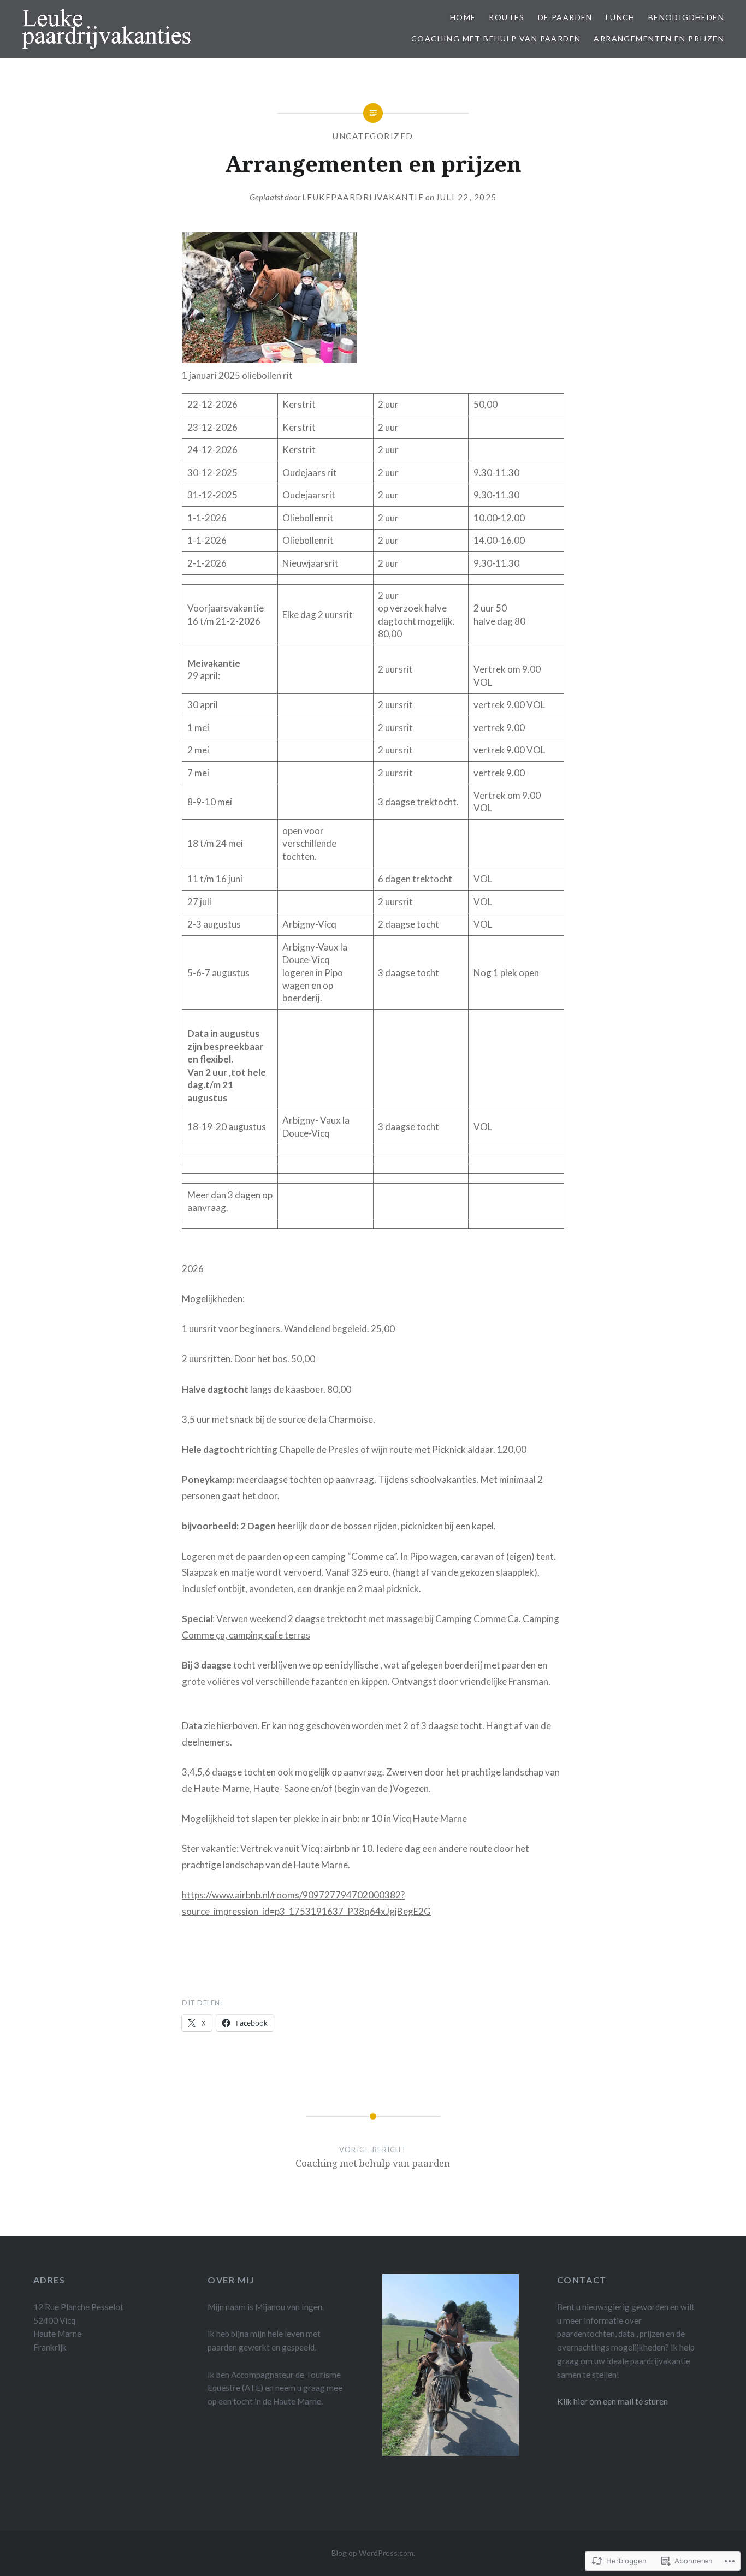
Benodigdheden (686, 17)
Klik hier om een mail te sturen (612, 2401)
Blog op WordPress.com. (373, 2553)
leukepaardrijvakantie (363, 197)
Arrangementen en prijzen (659, 38)
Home (463, 17)
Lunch (620, 17)
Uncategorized (373, 136)
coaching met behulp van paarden (496, 38)
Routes (507, 17)
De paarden (565, 17)
